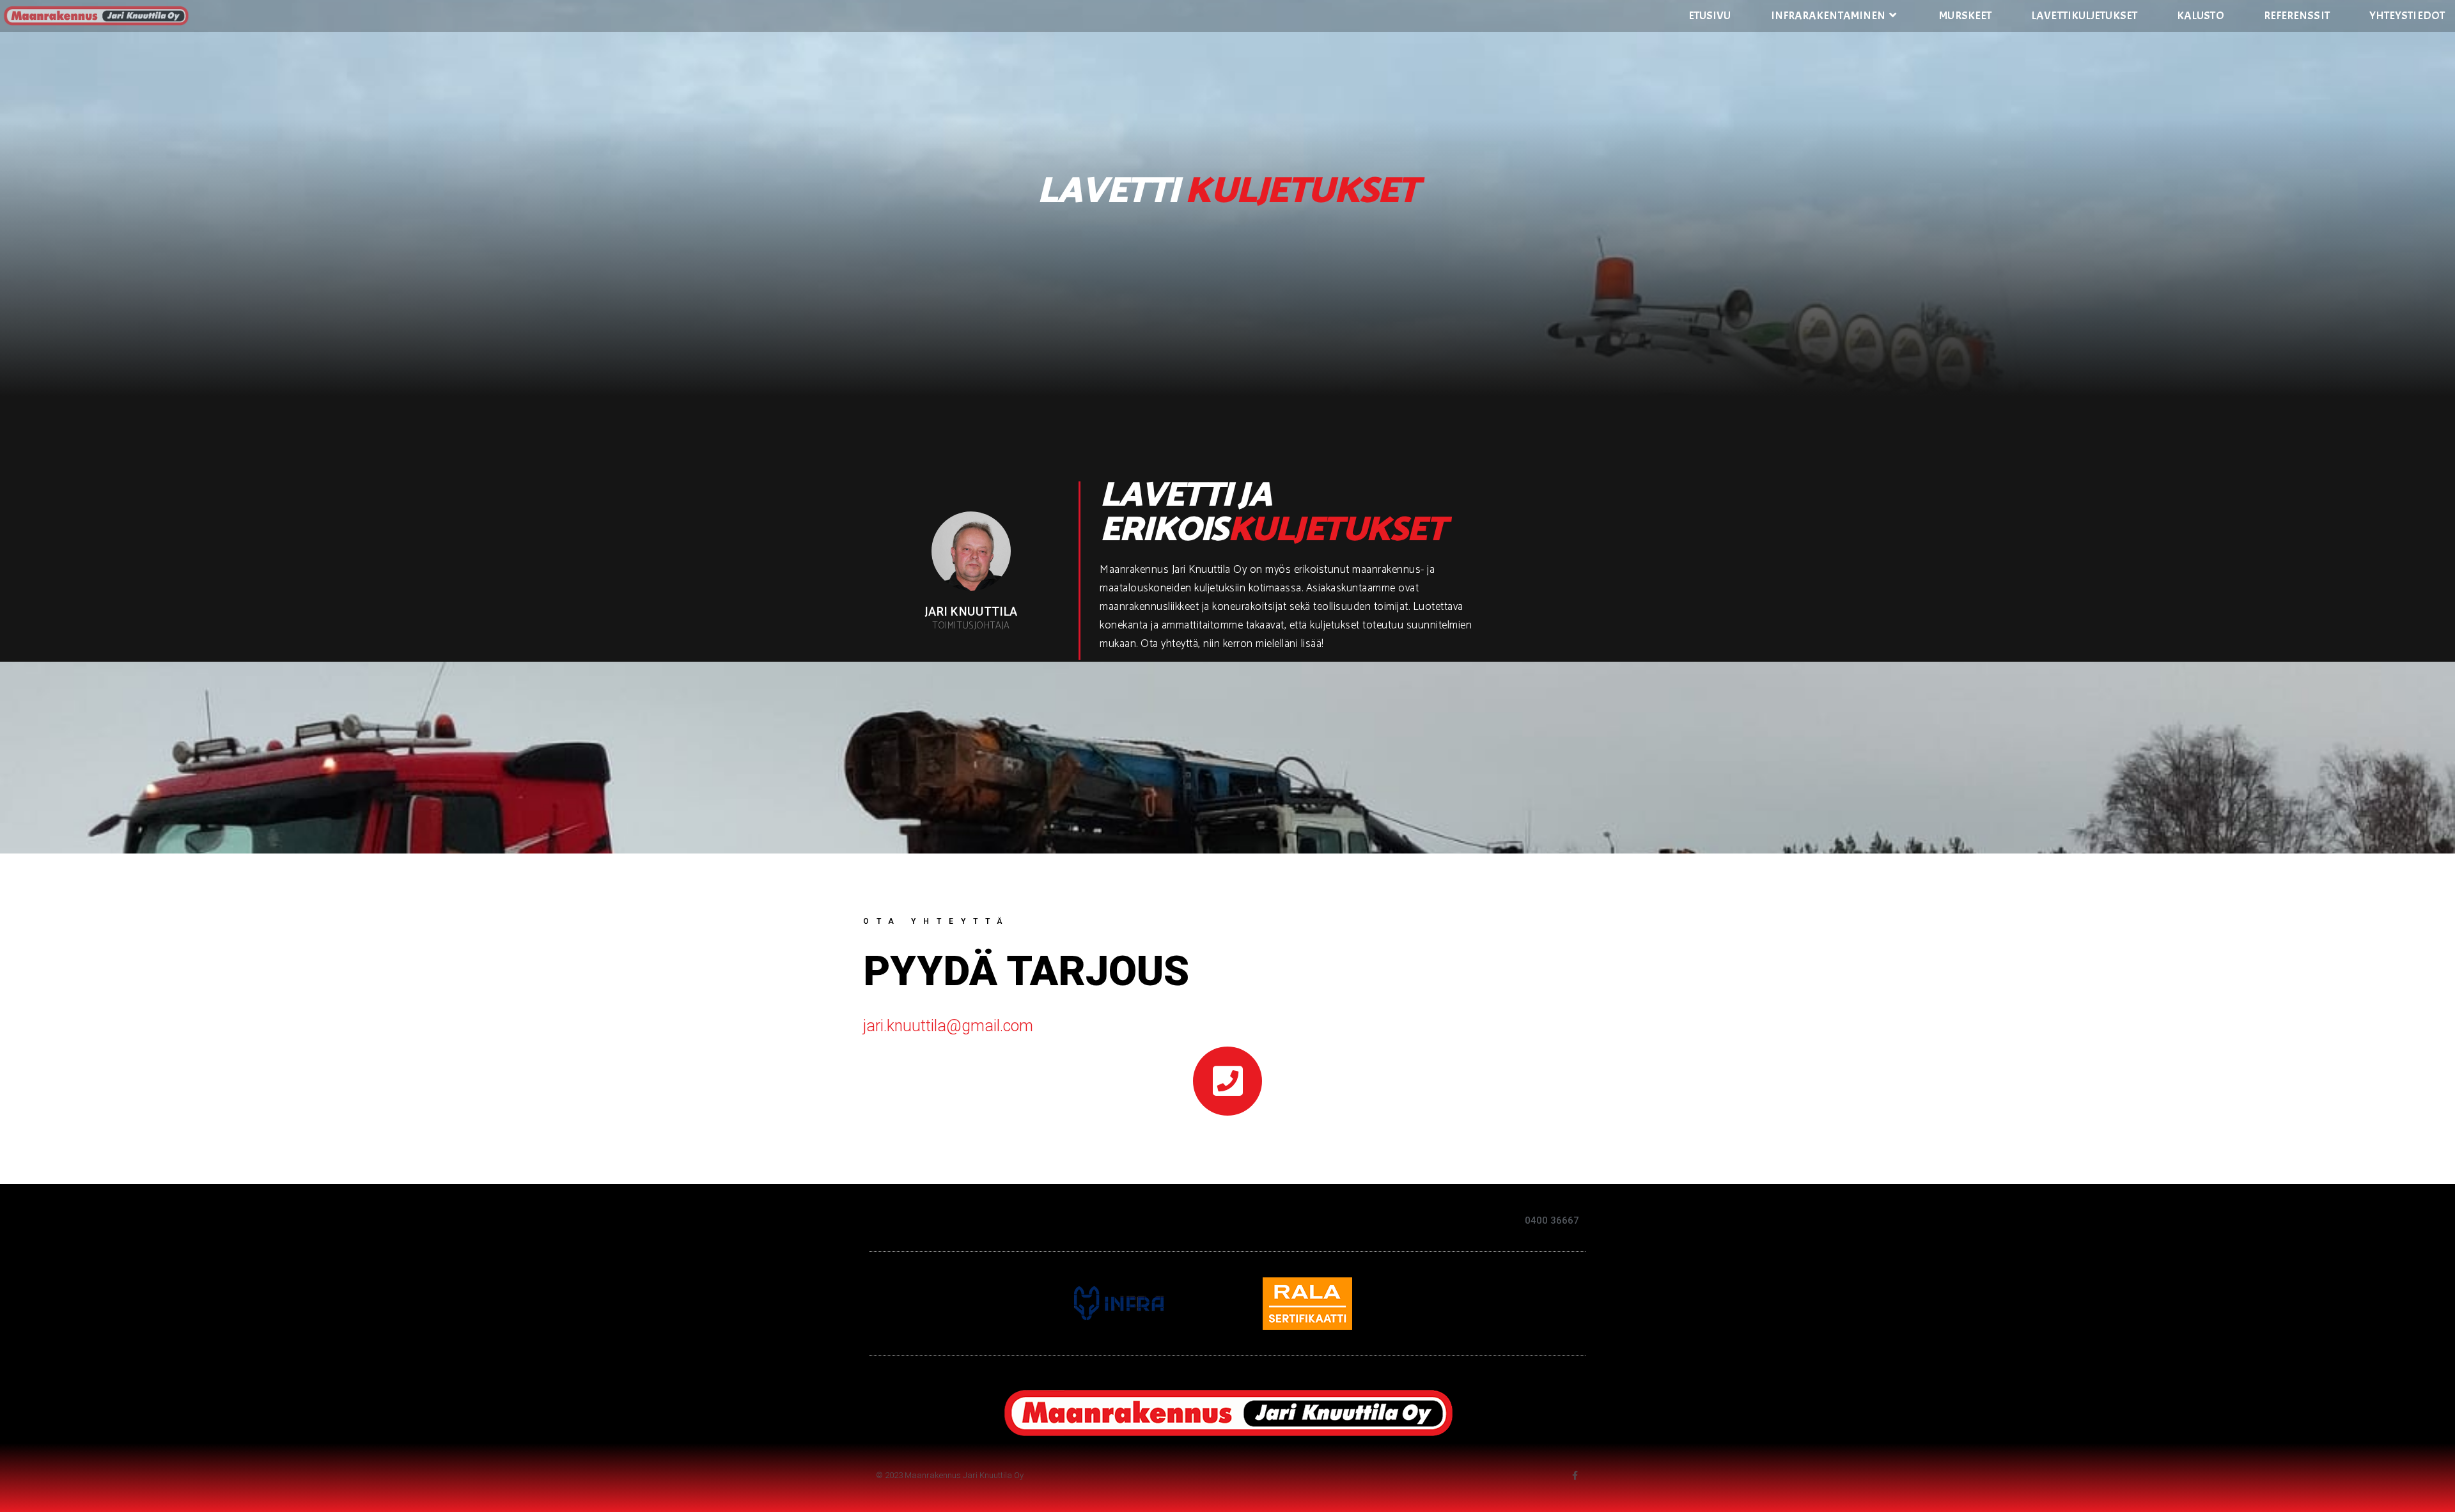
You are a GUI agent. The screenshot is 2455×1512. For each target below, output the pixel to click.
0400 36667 (1552, 1220)
